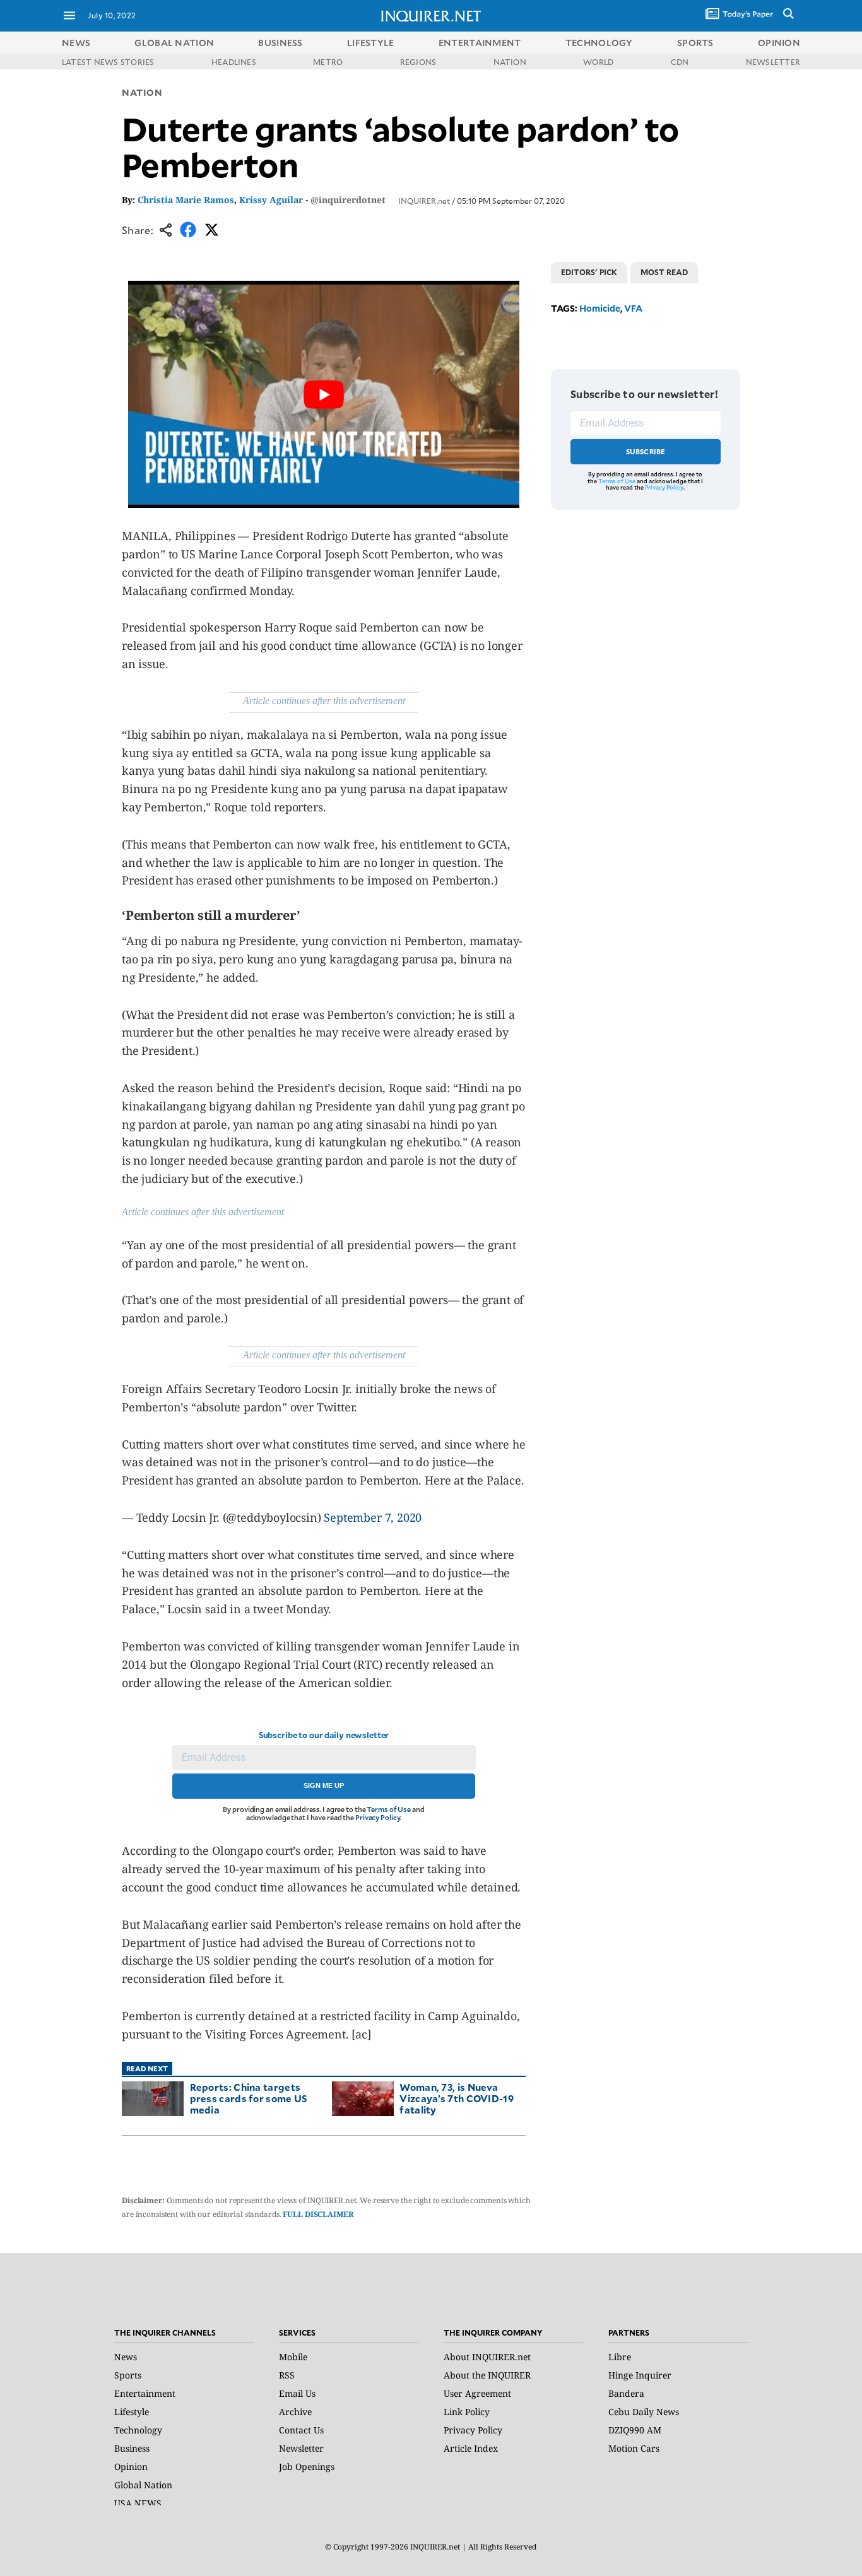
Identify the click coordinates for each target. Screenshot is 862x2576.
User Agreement (477, 2393)
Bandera (626, 2393)
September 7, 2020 (373, 1517)
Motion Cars (634, 2448)
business (280, 43)
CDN (680, 62)
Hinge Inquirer (640, 2375)
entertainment (480, 43)
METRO (328, 62)
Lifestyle (132, 2412)
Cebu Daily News (644, 2412)
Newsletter (301, 2448)
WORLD (598, 62)
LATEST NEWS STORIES (108, 62)
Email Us (297, 2393)
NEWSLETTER (773, 62)
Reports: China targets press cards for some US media (249, 2098)
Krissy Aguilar (271, 200)
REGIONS (418, 62)
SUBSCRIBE (646, 451)
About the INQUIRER (487, 2375)
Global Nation (143, 2485)
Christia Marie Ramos (186, 200)
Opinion (131, 2467)
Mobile (293, 2357)
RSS (287, 2375)
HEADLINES (234, 62)
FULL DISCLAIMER (318, 2214)
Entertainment (145, 2393)
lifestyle (371, 43)
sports (695, 43)
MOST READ (664, 272)
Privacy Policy (378, 1817)
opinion (779, 43)
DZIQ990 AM (635, 2430)
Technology (138, 2430)
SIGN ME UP (324, 1785)
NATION (510, 62)
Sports (128, 2375)
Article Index (471, 2448)
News (76, 43)
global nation (174, 43)
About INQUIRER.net (487, 2357)
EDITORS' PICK (589, 272)
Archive (295, 2412)
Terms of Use (389, 1809)
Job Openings (307, 2467)
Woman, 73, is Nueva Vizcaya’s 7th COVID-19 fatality (457, 2098)
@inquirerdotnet (348, 200)
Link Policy (467, 2412)
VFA (633, 308)
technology (599, 43)
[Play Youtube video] (324, 394)
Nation (142, 92)
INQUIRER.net (424, 201)
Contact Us (301, 2430)
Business (132, 2448)
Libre (620, 2357)
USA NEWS (138, 2503)
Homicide (600, 308)
